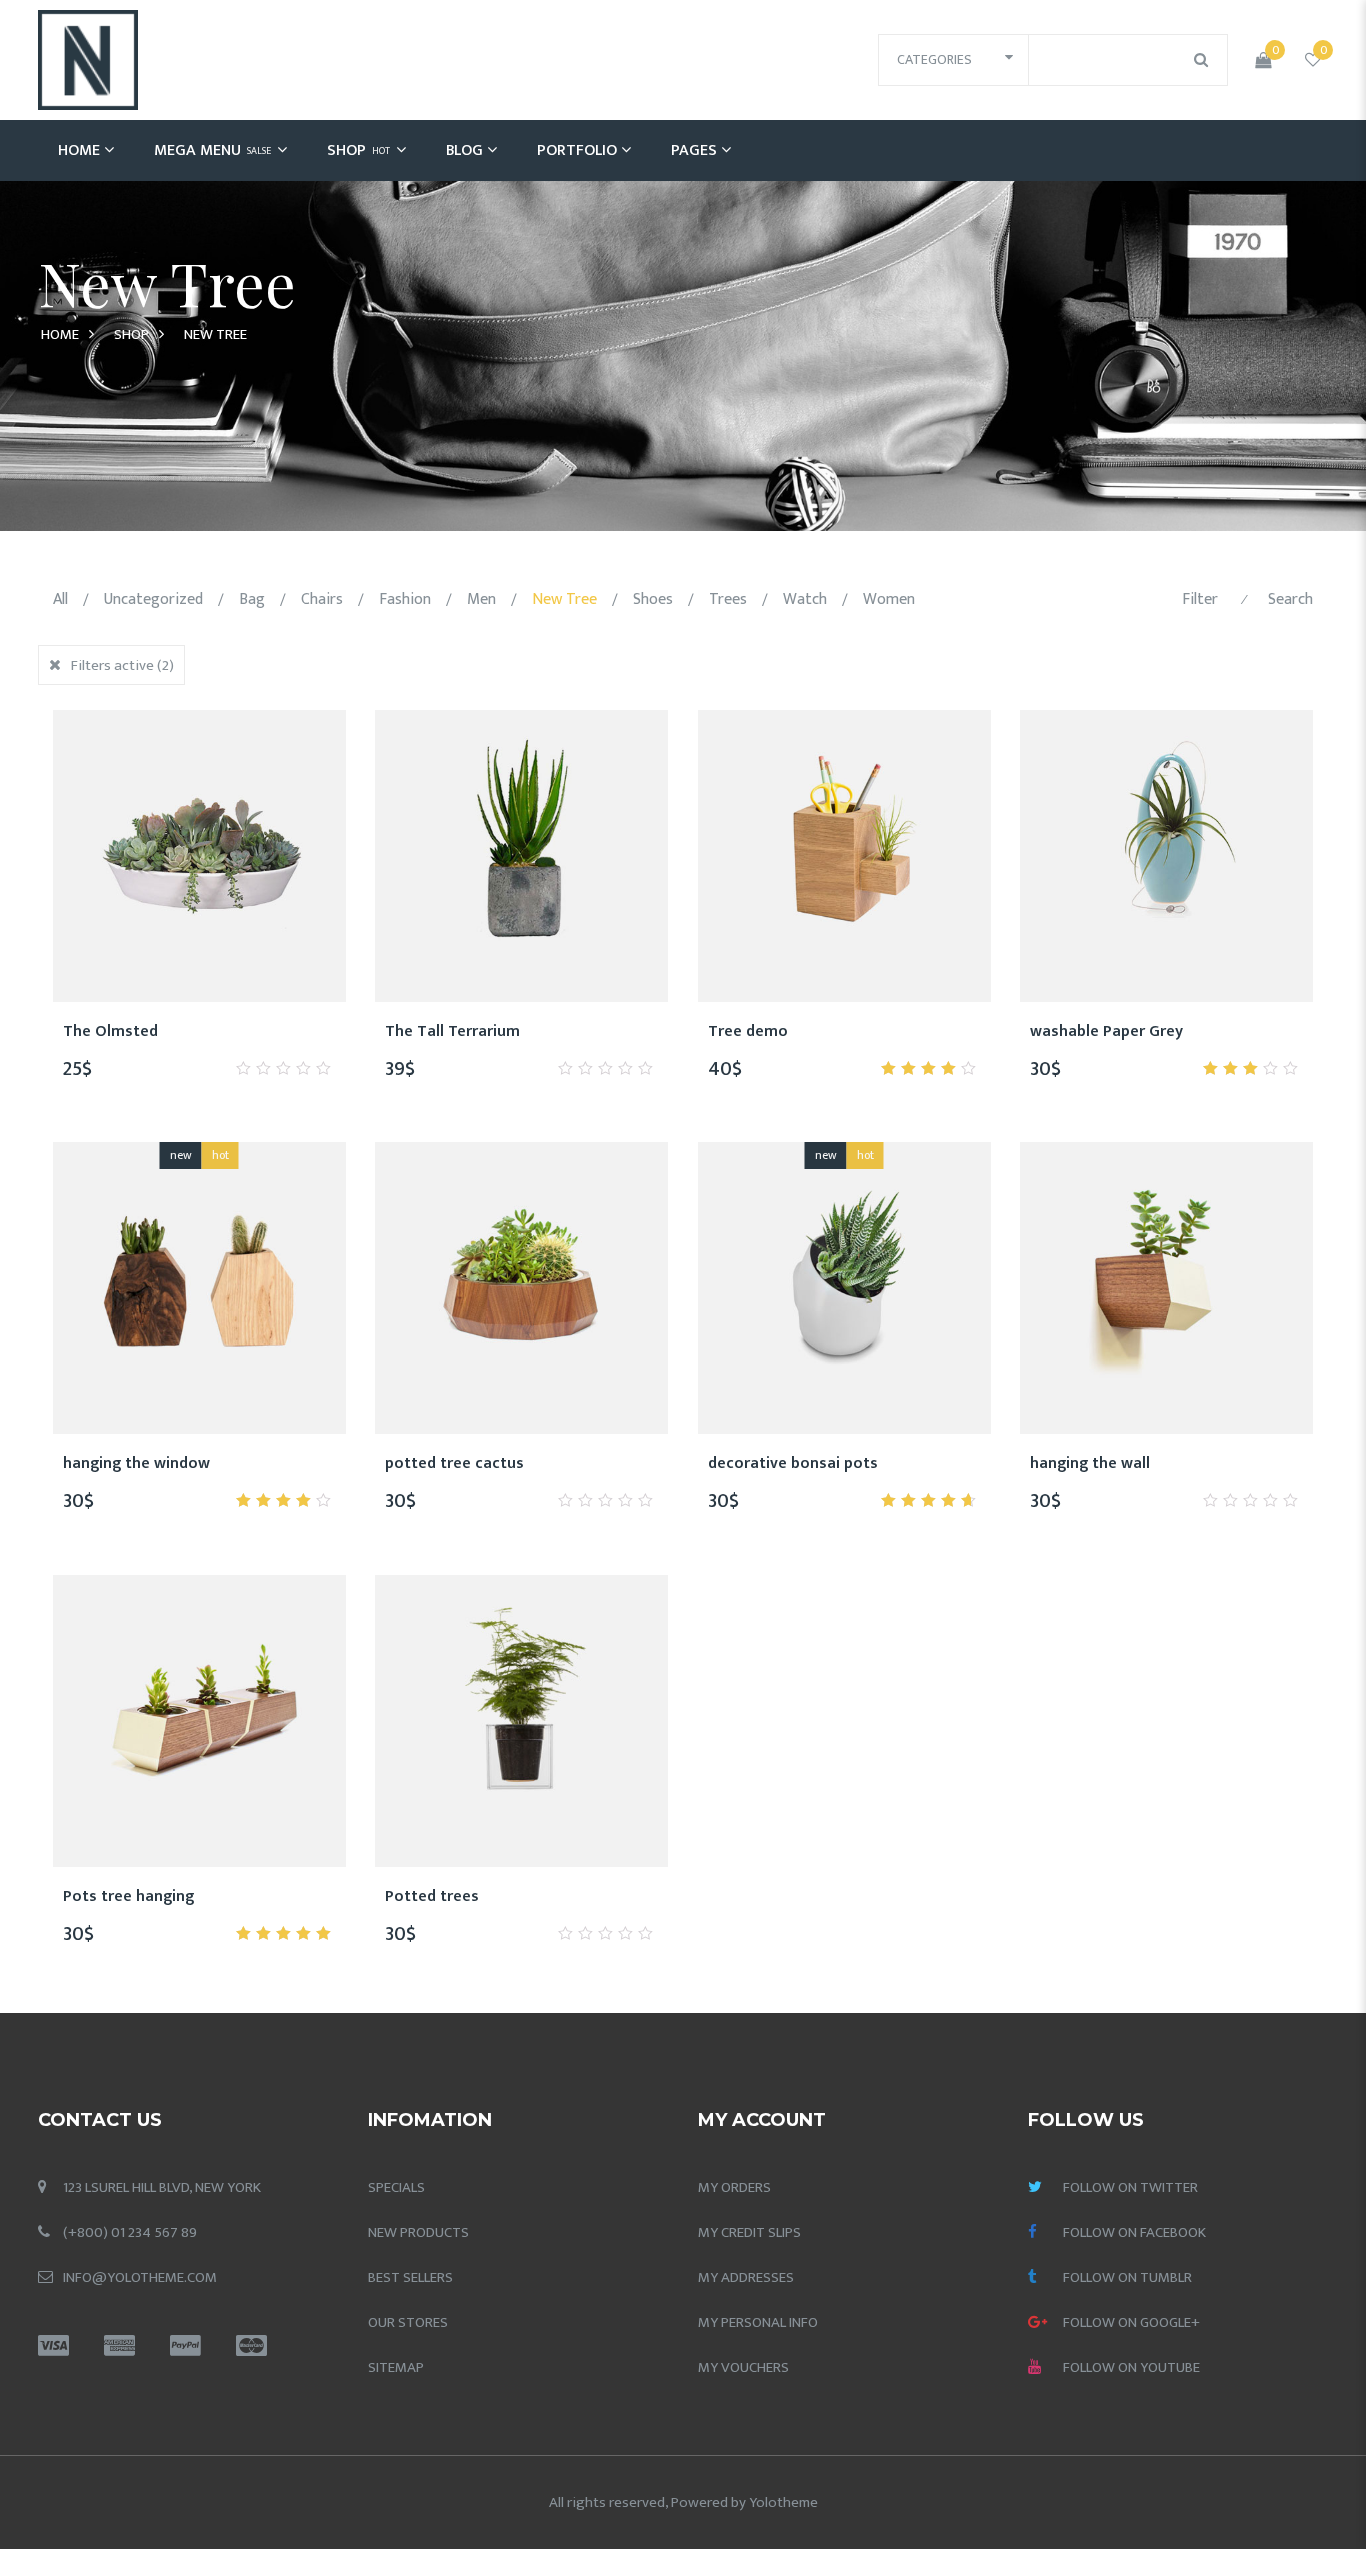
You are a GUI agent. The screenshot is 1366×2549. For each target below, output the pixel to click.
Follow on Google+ (1131, 2322)
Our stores (408, 2322)
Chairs (322, 599)
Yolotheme (783, 2502)
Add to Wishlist (127, 1042)
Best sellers (410, 2277)
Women (889, 599)
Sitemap (396, 2367)
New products (418, 2232)
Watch (805, 599)
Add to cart (223, 1042)
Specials (396, 2187)
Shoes (653, 599)
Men (481, 599)
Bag (252, 599)
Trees (728, 599)
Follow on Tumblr (1127, 2277)
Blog (464, 150)
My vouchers (743, 2367)
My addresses (746, 2277)
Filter (1200, 599)
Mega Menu (212, 150)
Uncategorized (153, 599)
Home (79, 150)
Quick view (271, 1042)
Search (1290, 599)
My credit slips (749, 2232)
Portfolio (577, 150)
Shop (358, 150)
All (60, 599)
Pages (694, 150)
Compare (175, 1042)
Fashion (405, 599)
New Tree (564, 599)
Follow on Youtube (1131, 2367)
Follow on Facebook (1134, 2232)
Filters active (122, 665)
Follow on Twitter (1130, 2187)
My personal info (758, 2322)
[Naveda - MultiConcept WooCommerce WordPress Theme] (88, 59)
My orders (734, 2187)
